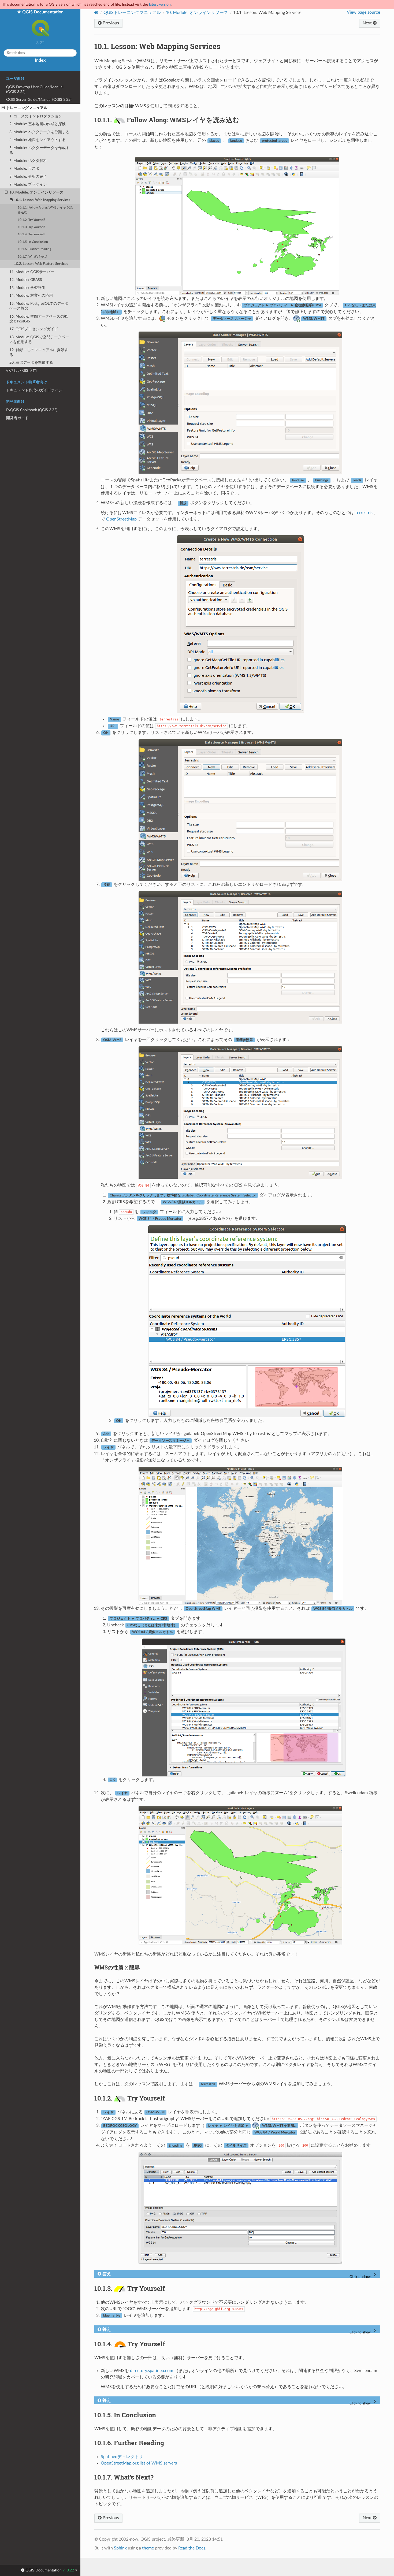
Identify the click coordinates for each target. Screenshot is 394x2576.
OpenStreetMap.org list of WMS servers (139, 2463)
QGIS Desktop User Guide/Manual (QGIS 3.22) (35, 89)
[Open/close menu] (3, 108)
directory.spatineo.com (152, 2371)
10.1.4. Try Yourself (31, 234)
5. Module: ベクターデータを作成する (39, 150)
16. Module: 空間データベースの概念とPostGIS (39, 319)
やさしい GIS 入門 (21, 371)
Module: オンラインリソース (197, 13)
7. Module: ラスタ (24, 168)
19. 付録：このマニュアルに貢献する (39, 352)
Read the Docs (192, 2548)
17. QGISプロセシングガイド (34, 329)
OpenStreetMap (121, 519)
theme (148, 2548)
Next (368, 23)
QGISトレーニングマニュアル (132, 13)
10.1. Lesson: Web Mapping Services (42, 200)
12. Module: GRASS (26, 280)
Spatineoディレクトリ (122, 2457)
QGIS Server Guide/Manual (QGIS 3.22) (39, 100)
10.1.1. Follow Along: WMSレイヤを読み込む (45, 210)
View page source (363, 12)
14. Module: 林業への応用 (31, 295)
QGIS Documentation (42, 12)
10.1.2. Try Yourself (31, 220)
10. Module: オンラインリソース (36, 192)
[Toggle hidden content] (364, 2275)
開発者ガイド (17, 418)
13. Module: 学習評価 (27, 288)
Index (40, 60)
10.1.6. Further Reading (34, 249)
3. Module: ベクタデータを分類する (39, 132)
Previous (110, 23)
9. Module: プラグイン (28, 185)
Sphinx (120, 2548)
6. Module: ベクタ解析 (28, 161)
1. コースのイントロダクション (36, 116)
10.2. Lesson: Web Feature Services (41, 264)
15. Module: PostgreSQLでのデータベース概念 (39, 306)
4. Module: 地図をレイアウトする (38, 140)
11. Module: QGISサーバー (32, 272)
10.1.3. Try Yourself (31, 227)
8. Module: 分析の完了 (28, 176)
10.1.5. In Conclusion (33, 242)
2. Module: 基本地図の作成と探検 (38, 124)
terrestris (364, 513)
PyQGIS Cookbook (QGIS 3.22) (32, 410)
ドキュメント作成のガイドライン (34, 390)
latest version (160, 4)
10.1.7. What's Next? (32, 257)
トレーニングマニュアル (27, 108)
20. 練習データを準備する (31, 363)
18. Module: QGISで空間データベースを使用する (39, 339)
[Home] (96, 12)
